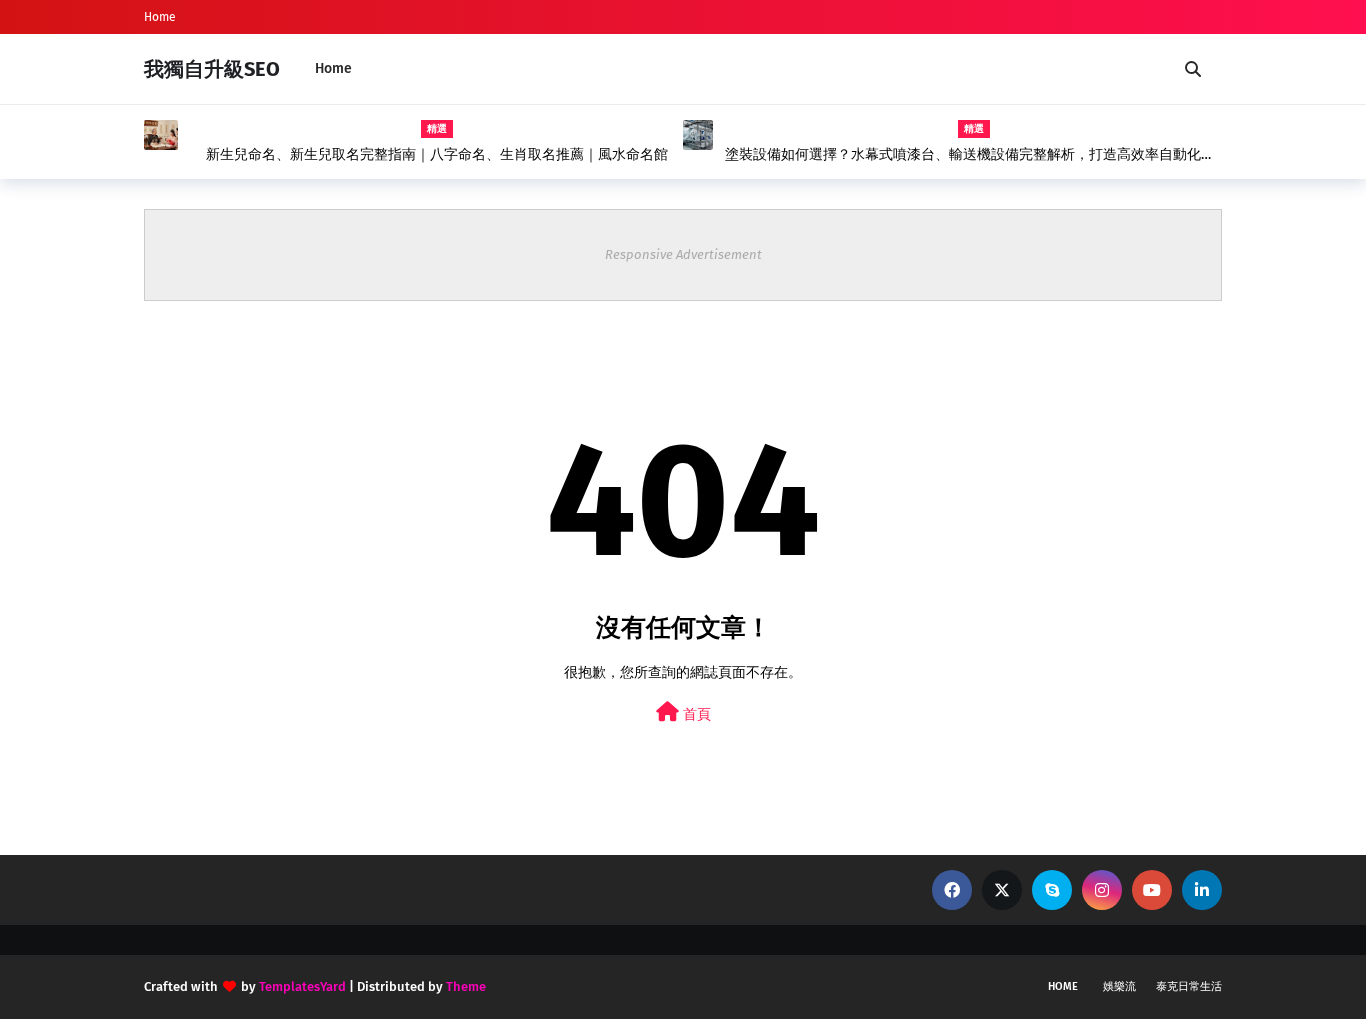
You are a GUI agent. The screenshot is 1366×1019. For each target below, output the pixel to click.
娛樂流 (1119, 986)
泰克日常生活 (1189, 986)
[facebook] (952, 890)
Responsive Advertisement (683, 254)
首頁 (695, 714)
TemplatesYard (302, 986)
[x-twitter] (1002, 890)
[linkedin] (1202, 890)
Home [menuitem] (333, 68)
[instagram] (1102, 890)
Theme (466, 986)
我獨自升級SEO (212, 69)
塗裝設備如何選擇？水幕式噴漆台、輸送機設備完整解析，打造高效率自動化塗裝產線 (970, 155)
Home (160, 17)
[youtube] (1152, 890)
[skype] (1052, 890)
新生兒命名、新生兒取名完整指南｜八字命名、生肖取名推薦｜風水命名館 (437, 154)
